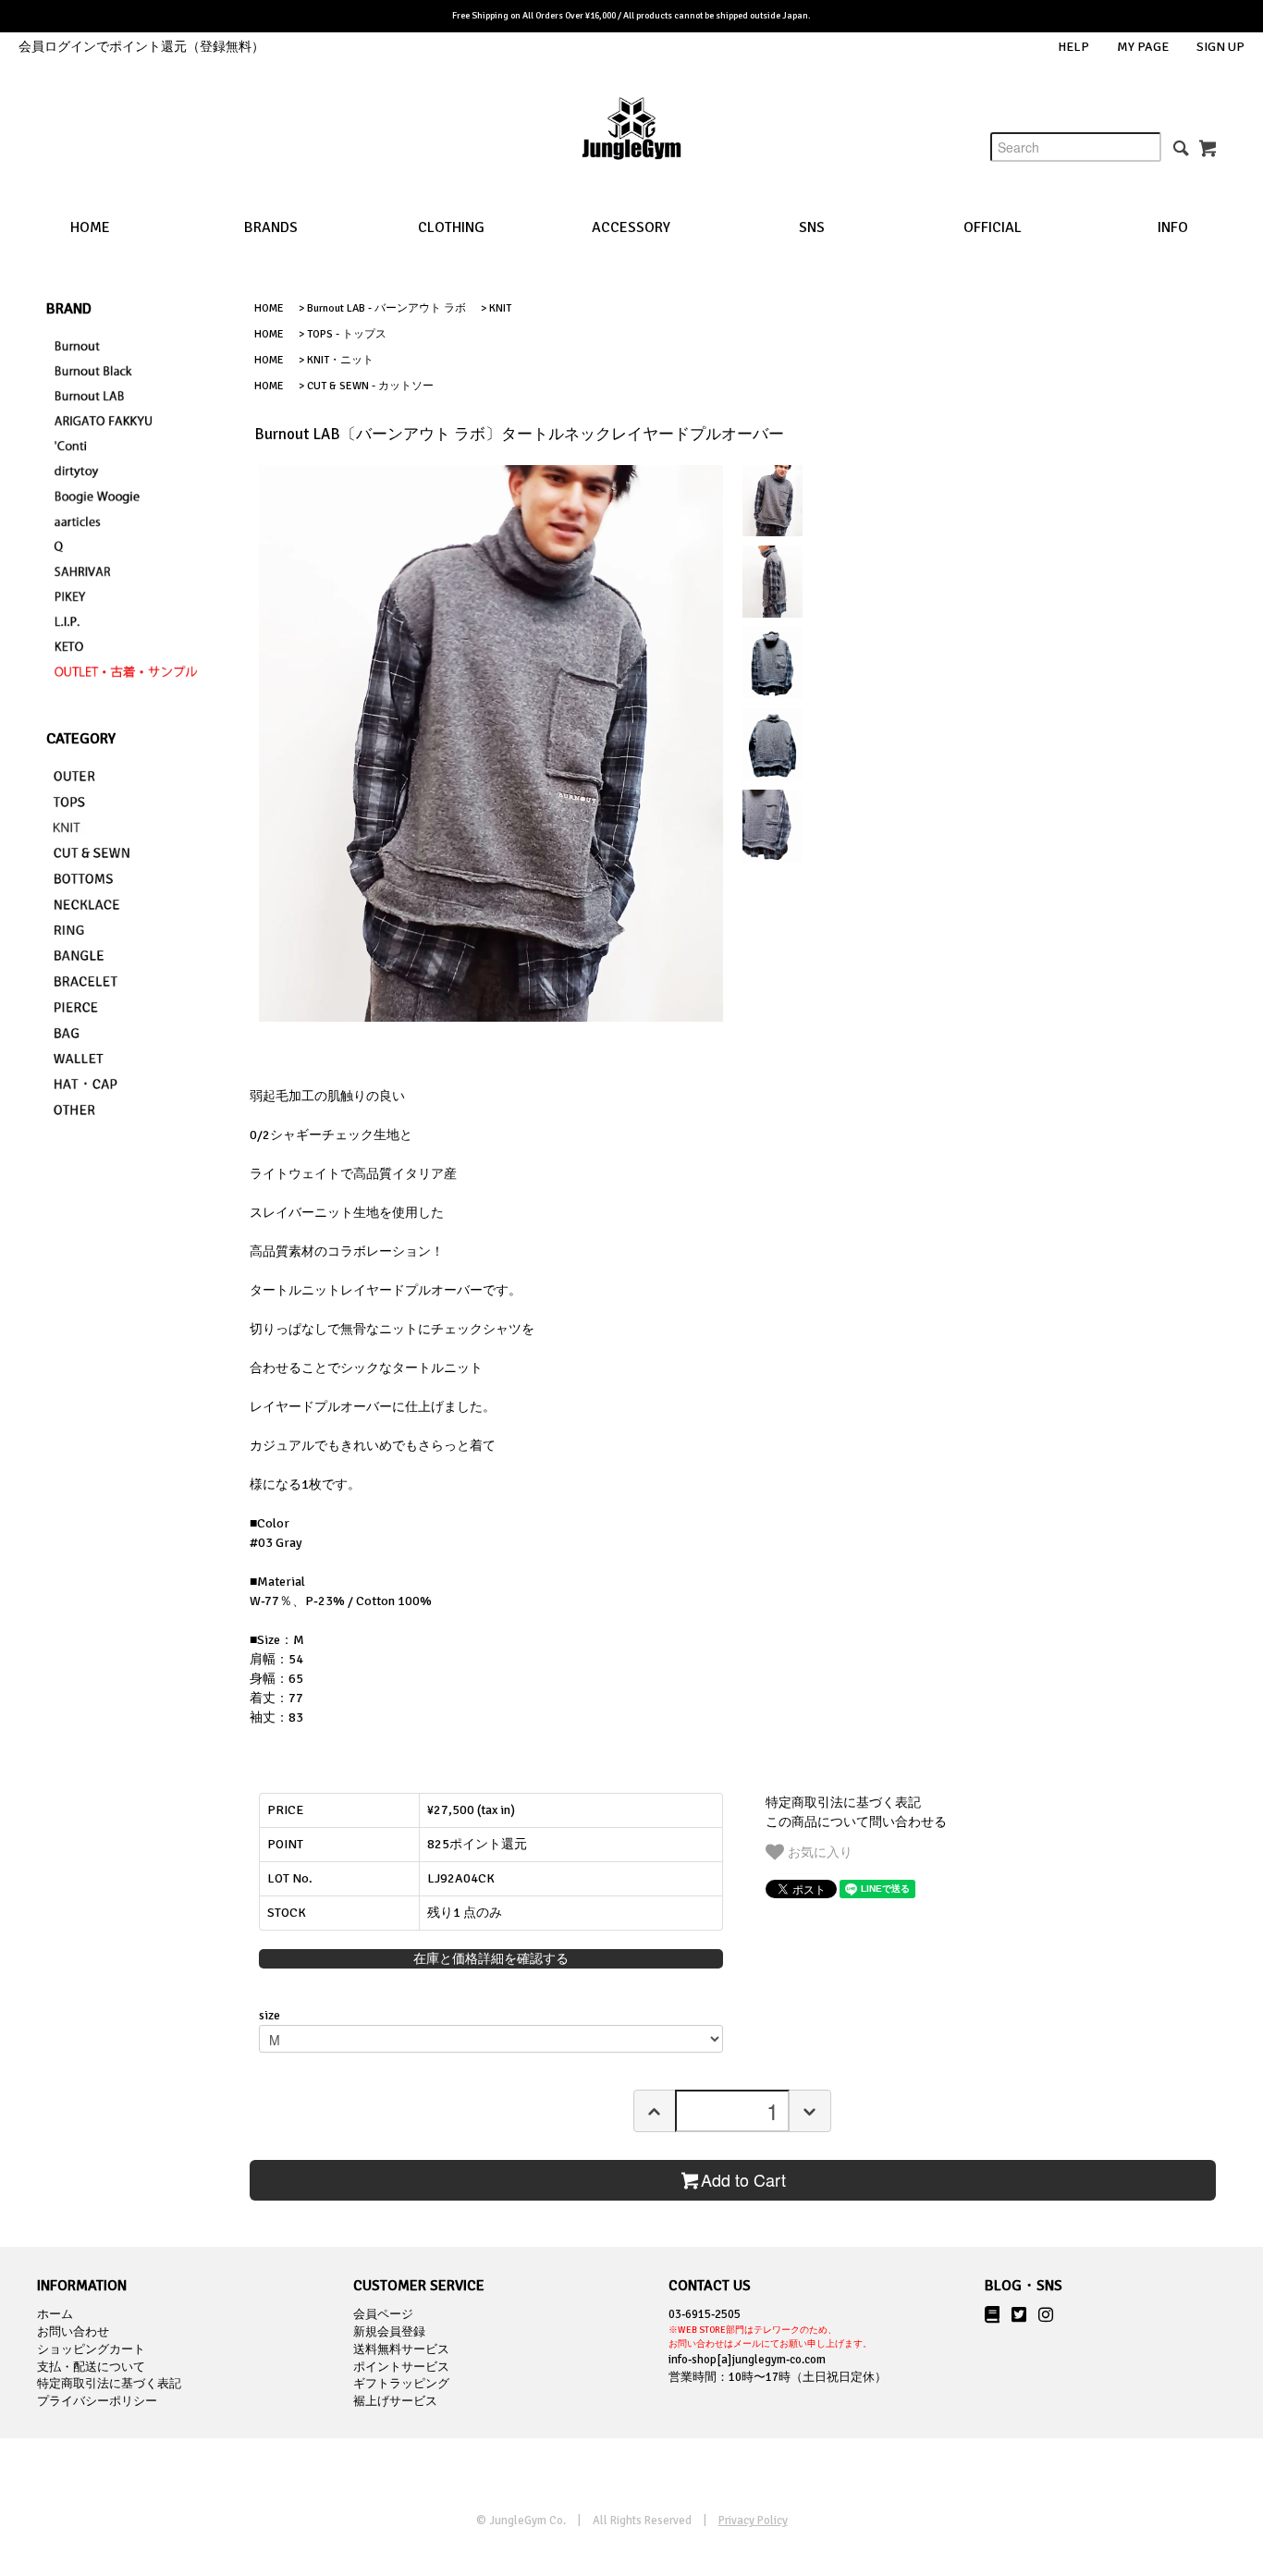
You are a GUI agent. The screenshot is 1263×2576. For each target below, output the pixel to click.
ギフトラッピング (401, 2384)
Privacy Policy (753, 2521)
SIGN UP (1220, 47)
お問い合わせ (73, 2332)
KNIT (500, 308)
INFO (1173, 227)
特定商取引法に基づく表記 (843, 1803)
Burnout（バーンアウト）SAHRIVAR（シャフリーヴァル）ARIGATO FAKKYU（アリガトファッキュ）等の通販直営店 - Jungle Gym (631, 143)
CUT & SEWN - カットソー (370, 386)
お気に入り (818, 1851)
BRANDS (271, 227)
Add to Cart (743, 2179)
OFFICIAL (993, 227)
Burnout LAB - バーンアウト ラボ (386, 308)
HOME (90, 227)
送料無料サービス (401, 2349)
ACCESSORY (631, 227)
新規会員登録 (389, 2332)
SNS (812, 227)
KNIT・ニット (340, 360)
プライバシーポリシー (97, 2401)
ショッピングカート (91, 2349)
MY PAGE (1143, 47)
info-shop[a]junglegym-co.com (747, 2360)
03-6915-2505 (770, 2328)
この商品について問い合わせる (856, 1822)
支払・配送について (91, 2367)
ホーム (55, 2314)
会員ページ (383, 2314)
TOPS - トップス (347, 334)
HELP (1073, 47)
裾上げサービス (395, 2401)
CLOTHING (451, 227)
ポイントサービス (401, 2367)
